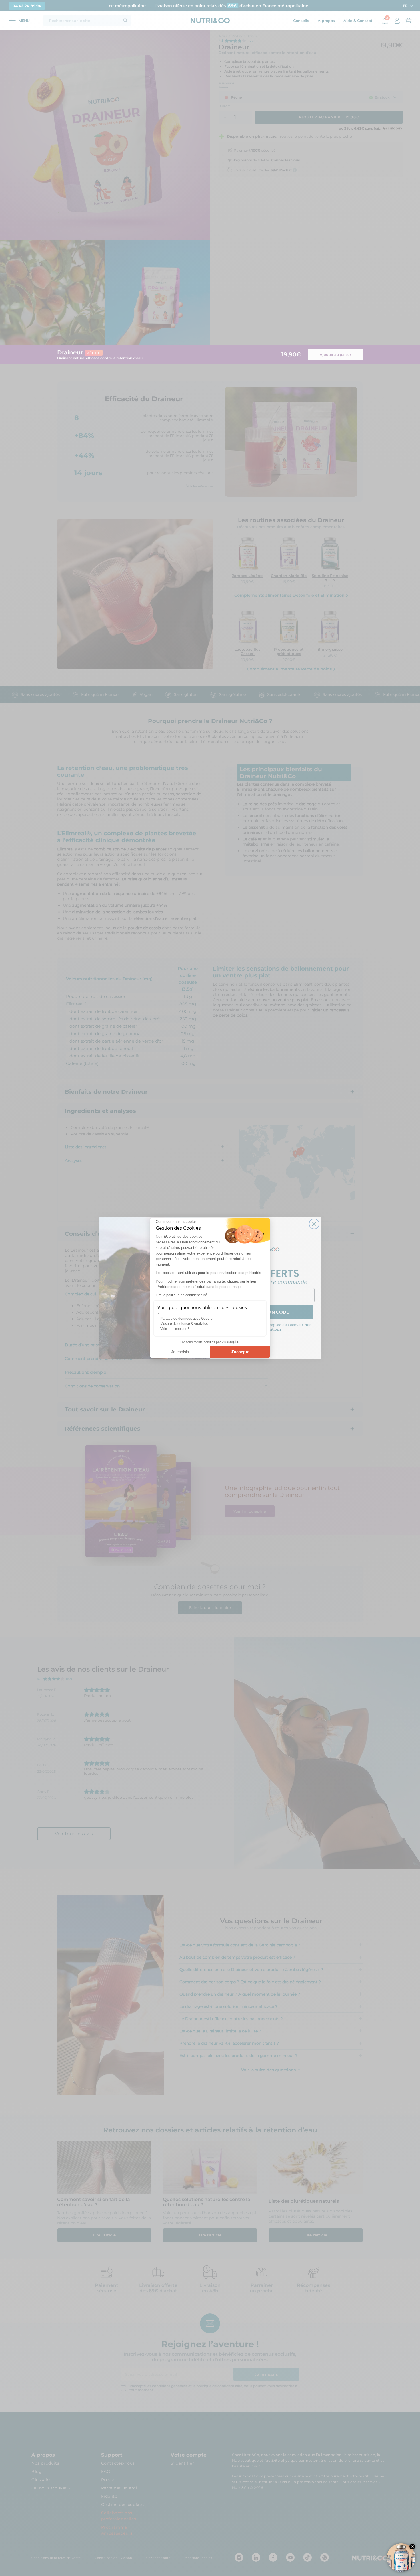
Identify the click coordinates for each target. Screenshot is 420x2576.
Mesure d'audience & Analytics (184, 1324)
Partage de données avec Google (186, 1319)
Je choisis (180, 1352)
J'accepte (240, 1352)
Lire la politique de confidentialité (181, 1295)
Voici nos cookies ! (175, 1329)
